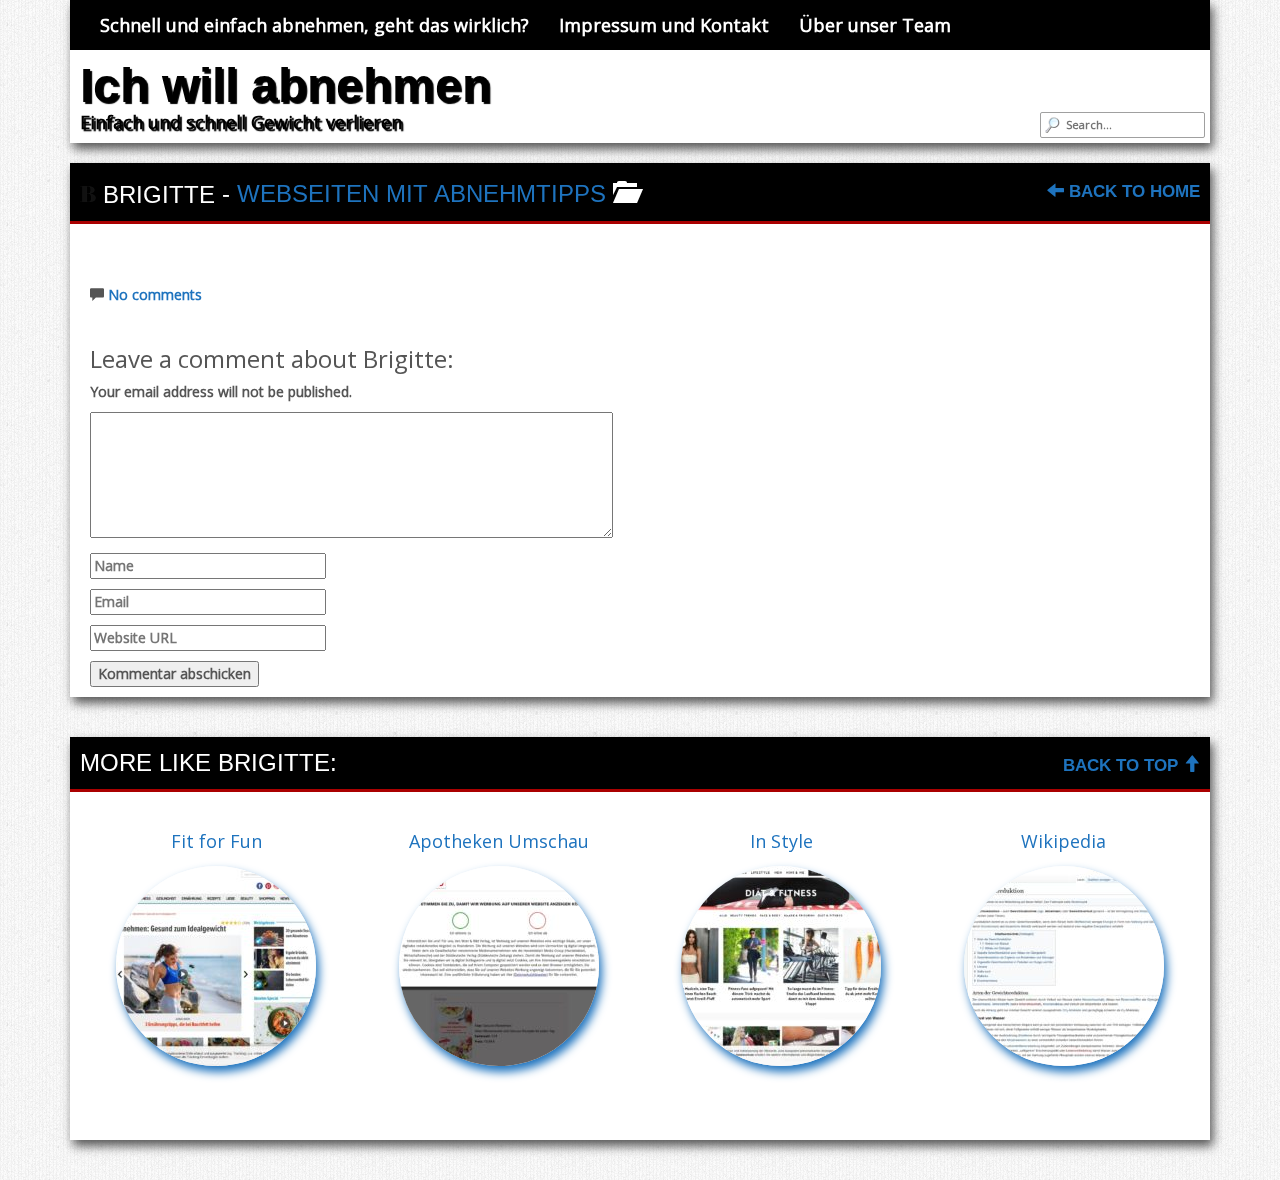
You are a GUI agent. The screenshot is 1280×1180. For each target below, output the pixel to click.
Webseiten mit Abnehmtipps (421, 193)
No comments (155, 294)
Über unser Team (875, 25)
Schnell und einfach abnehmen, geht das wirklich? (314, 25)
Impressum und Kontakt (664, 25)
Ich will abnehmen (285, 85)
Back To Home (1132, 191)
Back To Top (1123, 765)
